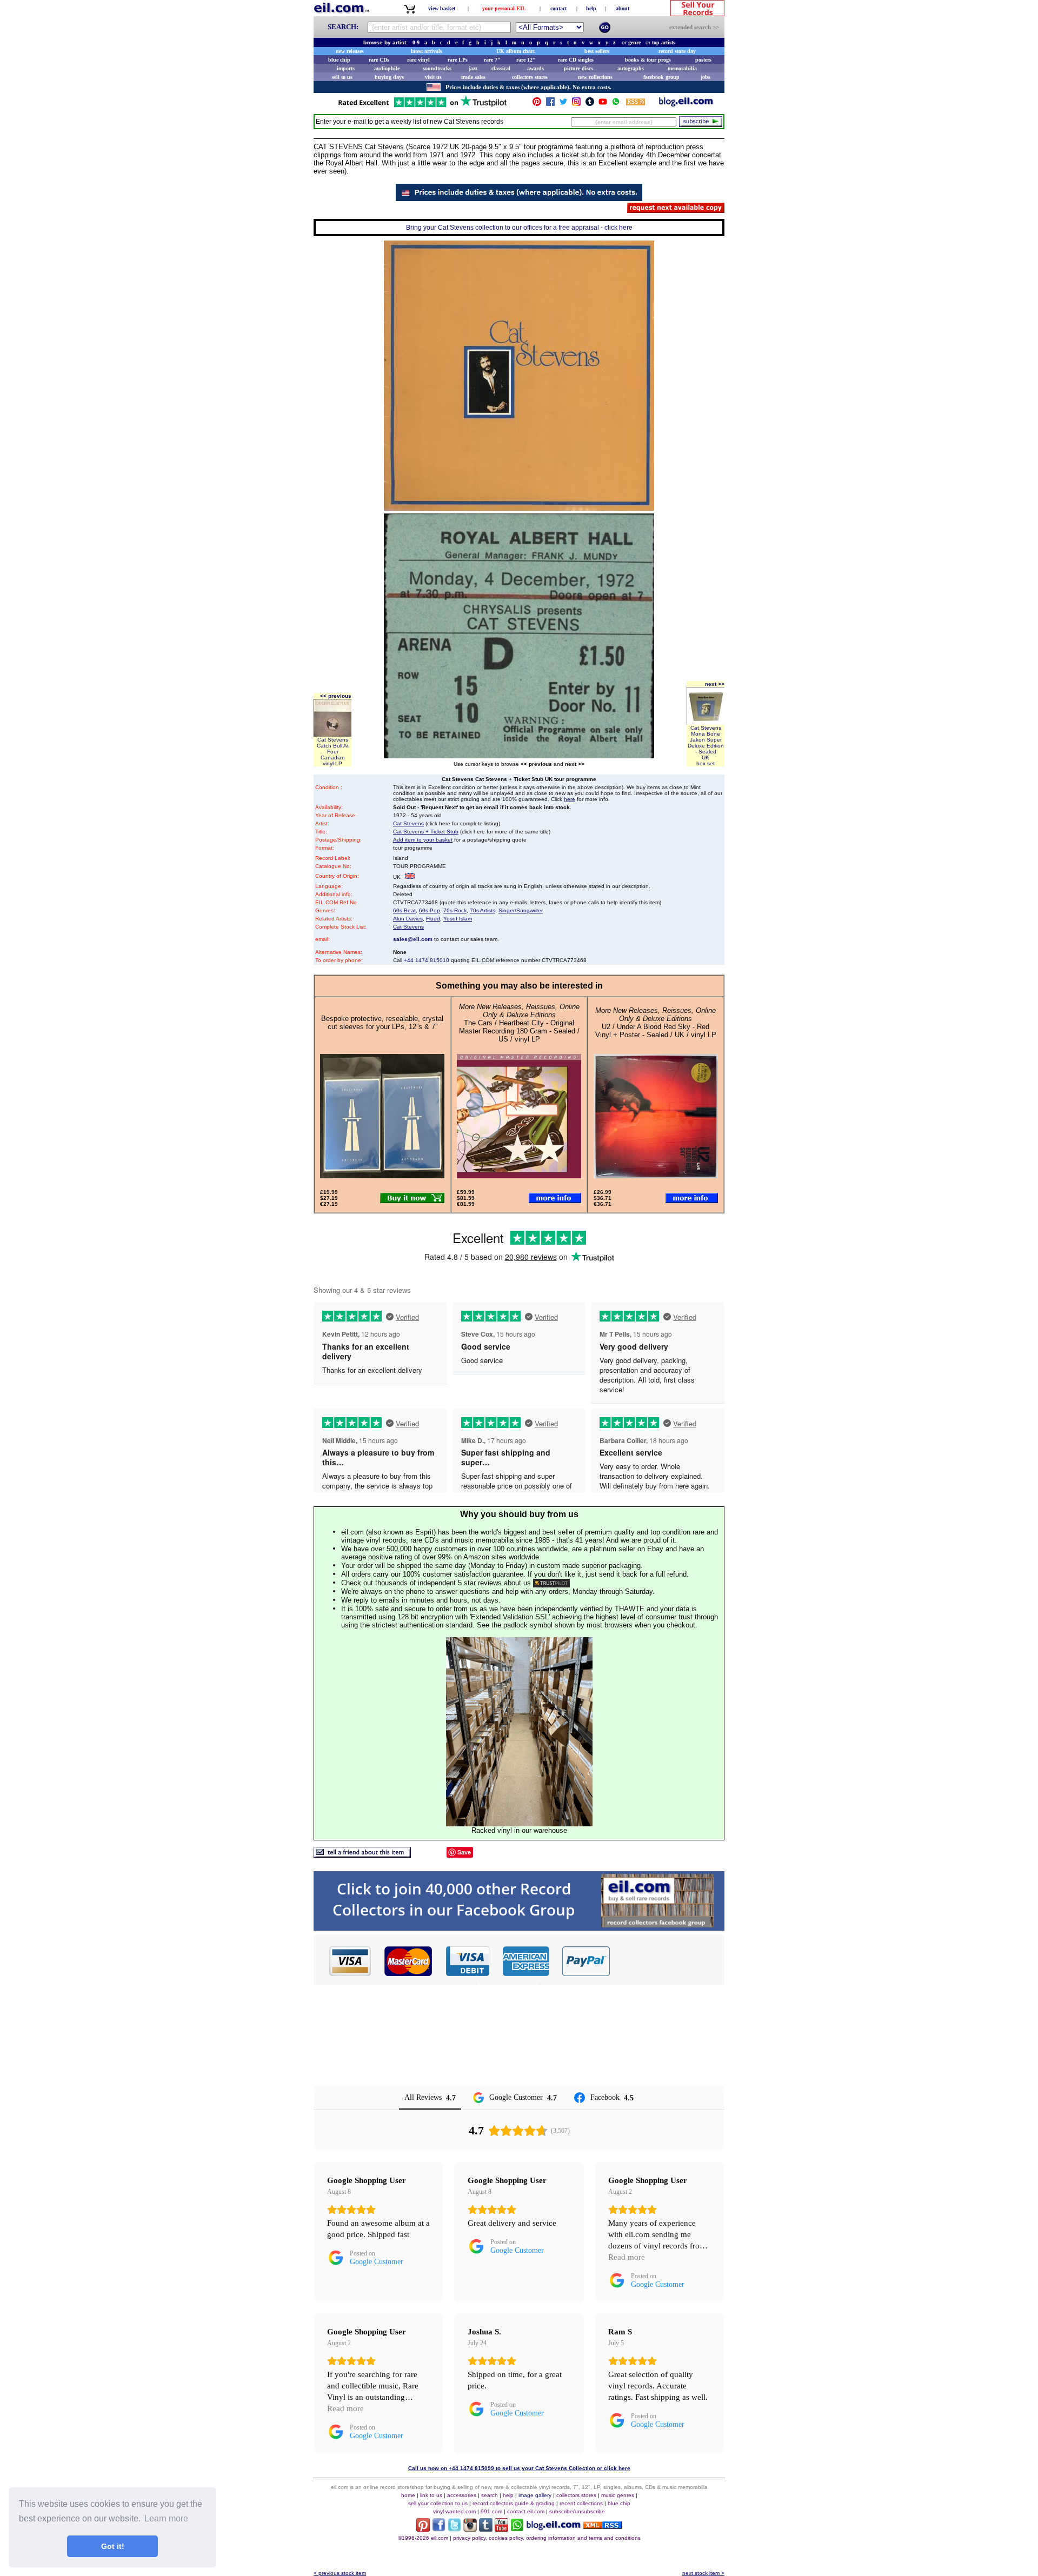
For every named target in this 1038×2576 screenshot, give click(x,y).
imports (346, 68)
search (490, 2495)
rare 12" (526, 60)
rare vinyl (418, 60)
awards (535, 68)
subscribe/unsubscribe (577, 2511)
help (591, 8)
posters (703, 60)
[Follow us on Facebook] (550, 104)
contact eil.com (526, 2511)
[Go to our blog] (686, 104)
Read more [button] (627, 2257)
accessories (462, 2495)
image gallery (535, 2495)
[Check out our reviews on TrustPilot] (551, 1583)
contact (558, 8)
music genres (618, 2495)
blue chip (339, 60)
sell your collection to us (438, 2503)
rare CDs (379, 60)
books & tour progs (648, 60)
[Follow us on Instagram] (576, 104)
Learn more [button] (166, 2518)
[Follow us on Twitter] (563, 104)
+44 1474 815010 (427, 960)
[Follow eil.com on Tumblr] (486, 2529)
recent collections (581, 2503)
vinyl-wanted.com (454, 2511)
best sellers (597, 51)
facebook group (661, 77)
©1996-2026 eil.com (423, 2538)
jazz (473, 68)
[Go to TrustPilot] (422, 106)
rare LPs (458, 60)
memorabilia (682, 68)
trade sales (473, 77)
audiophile (387, 68)
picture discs (578, 68)
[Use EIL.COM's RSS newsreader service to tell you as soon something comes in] (603, 2526)
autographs (631, 68)
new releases (350, 51)
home (408, 2495)
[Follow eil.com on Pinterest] (423, 2529)
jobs (706, 77)
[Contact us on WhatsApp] (616, 104)
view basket (442, 8)
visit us (433, 77)
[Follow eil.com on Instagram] (470, 2529)
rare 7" (492, 60)
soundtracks (437, 68)
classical (501, 68)
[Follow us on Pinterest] (537, 104)
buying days (389, 77)
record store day (677, 51)
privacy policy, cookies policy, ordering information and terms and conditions (547, 2538)
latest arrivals (427, 51)
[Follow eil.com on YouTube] (501, 2529)
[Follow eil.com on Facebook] (439, 2529)
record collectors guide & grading (514, 2503)
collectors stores (530, 77)
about (623, 8)
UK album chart (515, 51)
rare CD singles (576, 60)
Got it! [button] (113, 2546)
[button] (668, 1961)
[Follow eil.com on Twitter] (454, 2529)
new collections (595, 77)
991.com (491, 2511)
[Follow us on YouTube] (603, 104)
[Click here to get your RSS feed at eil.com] (636, 104)
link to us (431, 2495)
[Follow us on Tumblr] (590, 104)
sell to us (342, 77)
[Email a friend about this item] (362, 1855)
